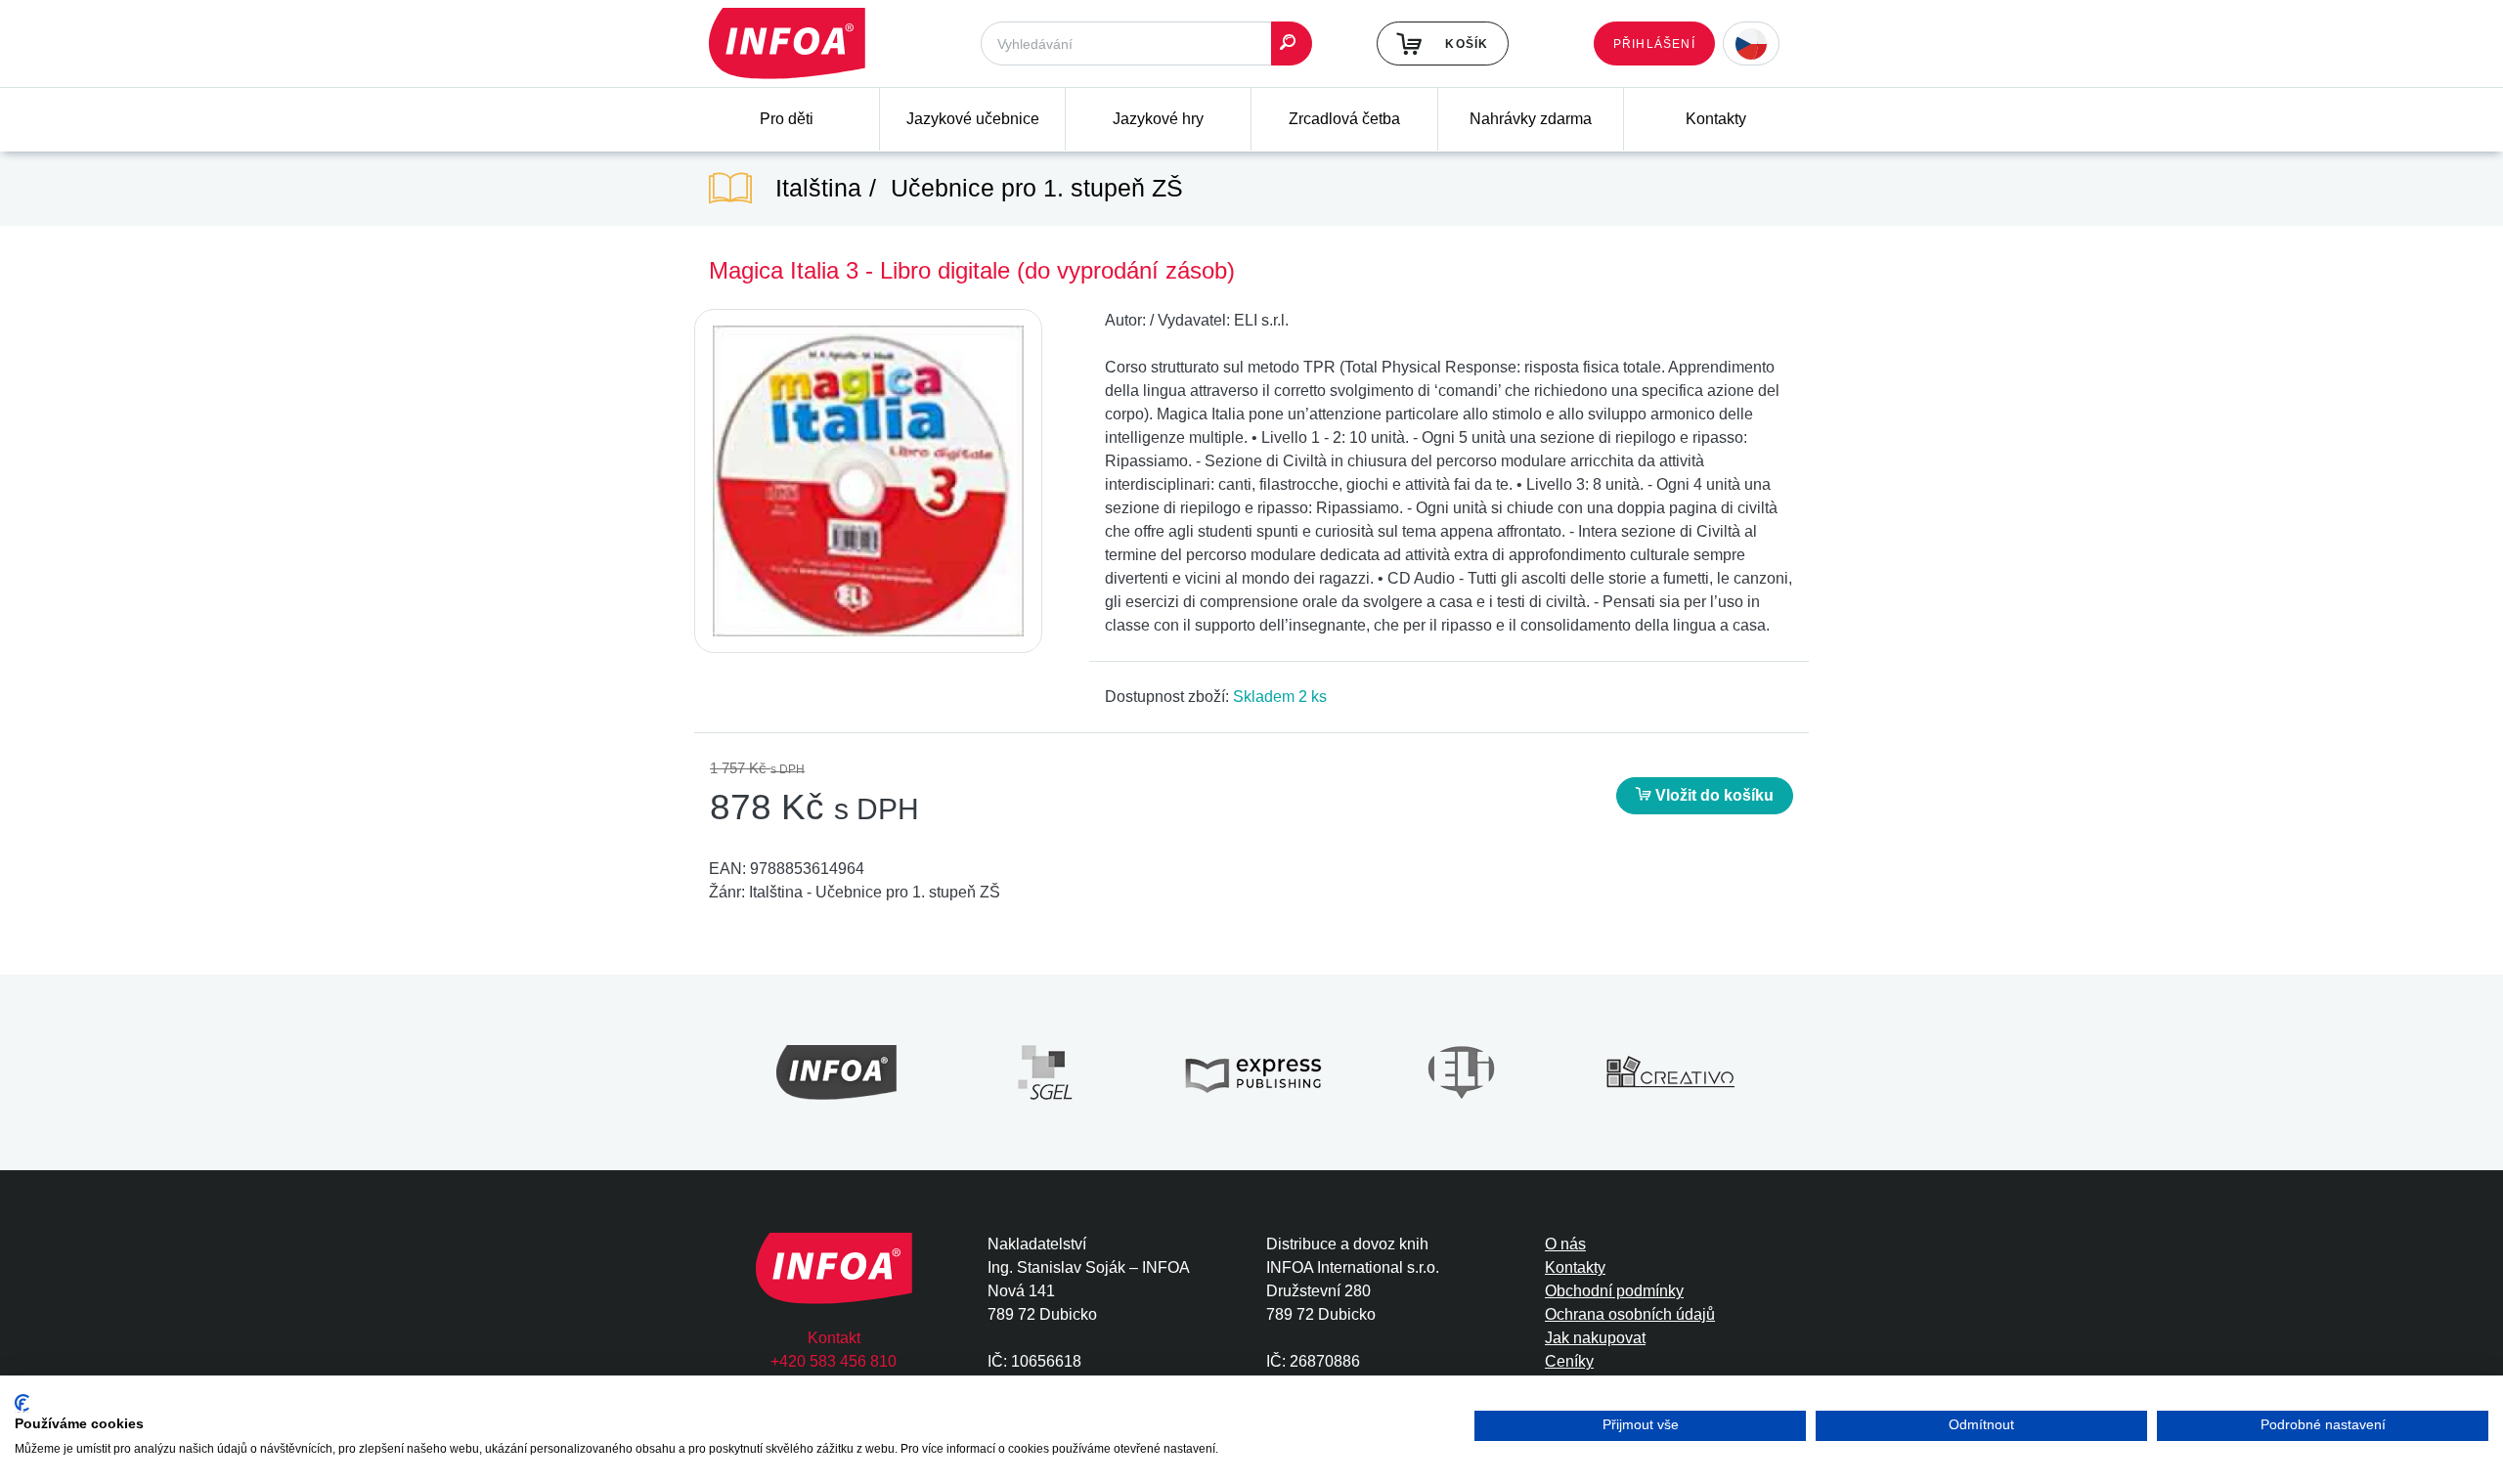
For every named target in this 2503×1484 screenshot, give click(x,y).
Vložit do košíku (1713, 795)
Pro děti (787, 119)
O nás (1565, 1244)
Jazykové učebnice (973, 119)
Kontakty (1716, 119)
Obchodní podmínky (1614, 1291)
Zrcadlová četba (1344, 119)
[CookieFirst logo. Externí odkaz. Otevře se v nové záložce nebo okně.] (22, 1403)
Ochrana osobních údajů (1630, 1314)
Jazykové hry (1158, 119)
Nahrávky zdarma (1531, 119)
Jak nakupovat (1595, 1338)
